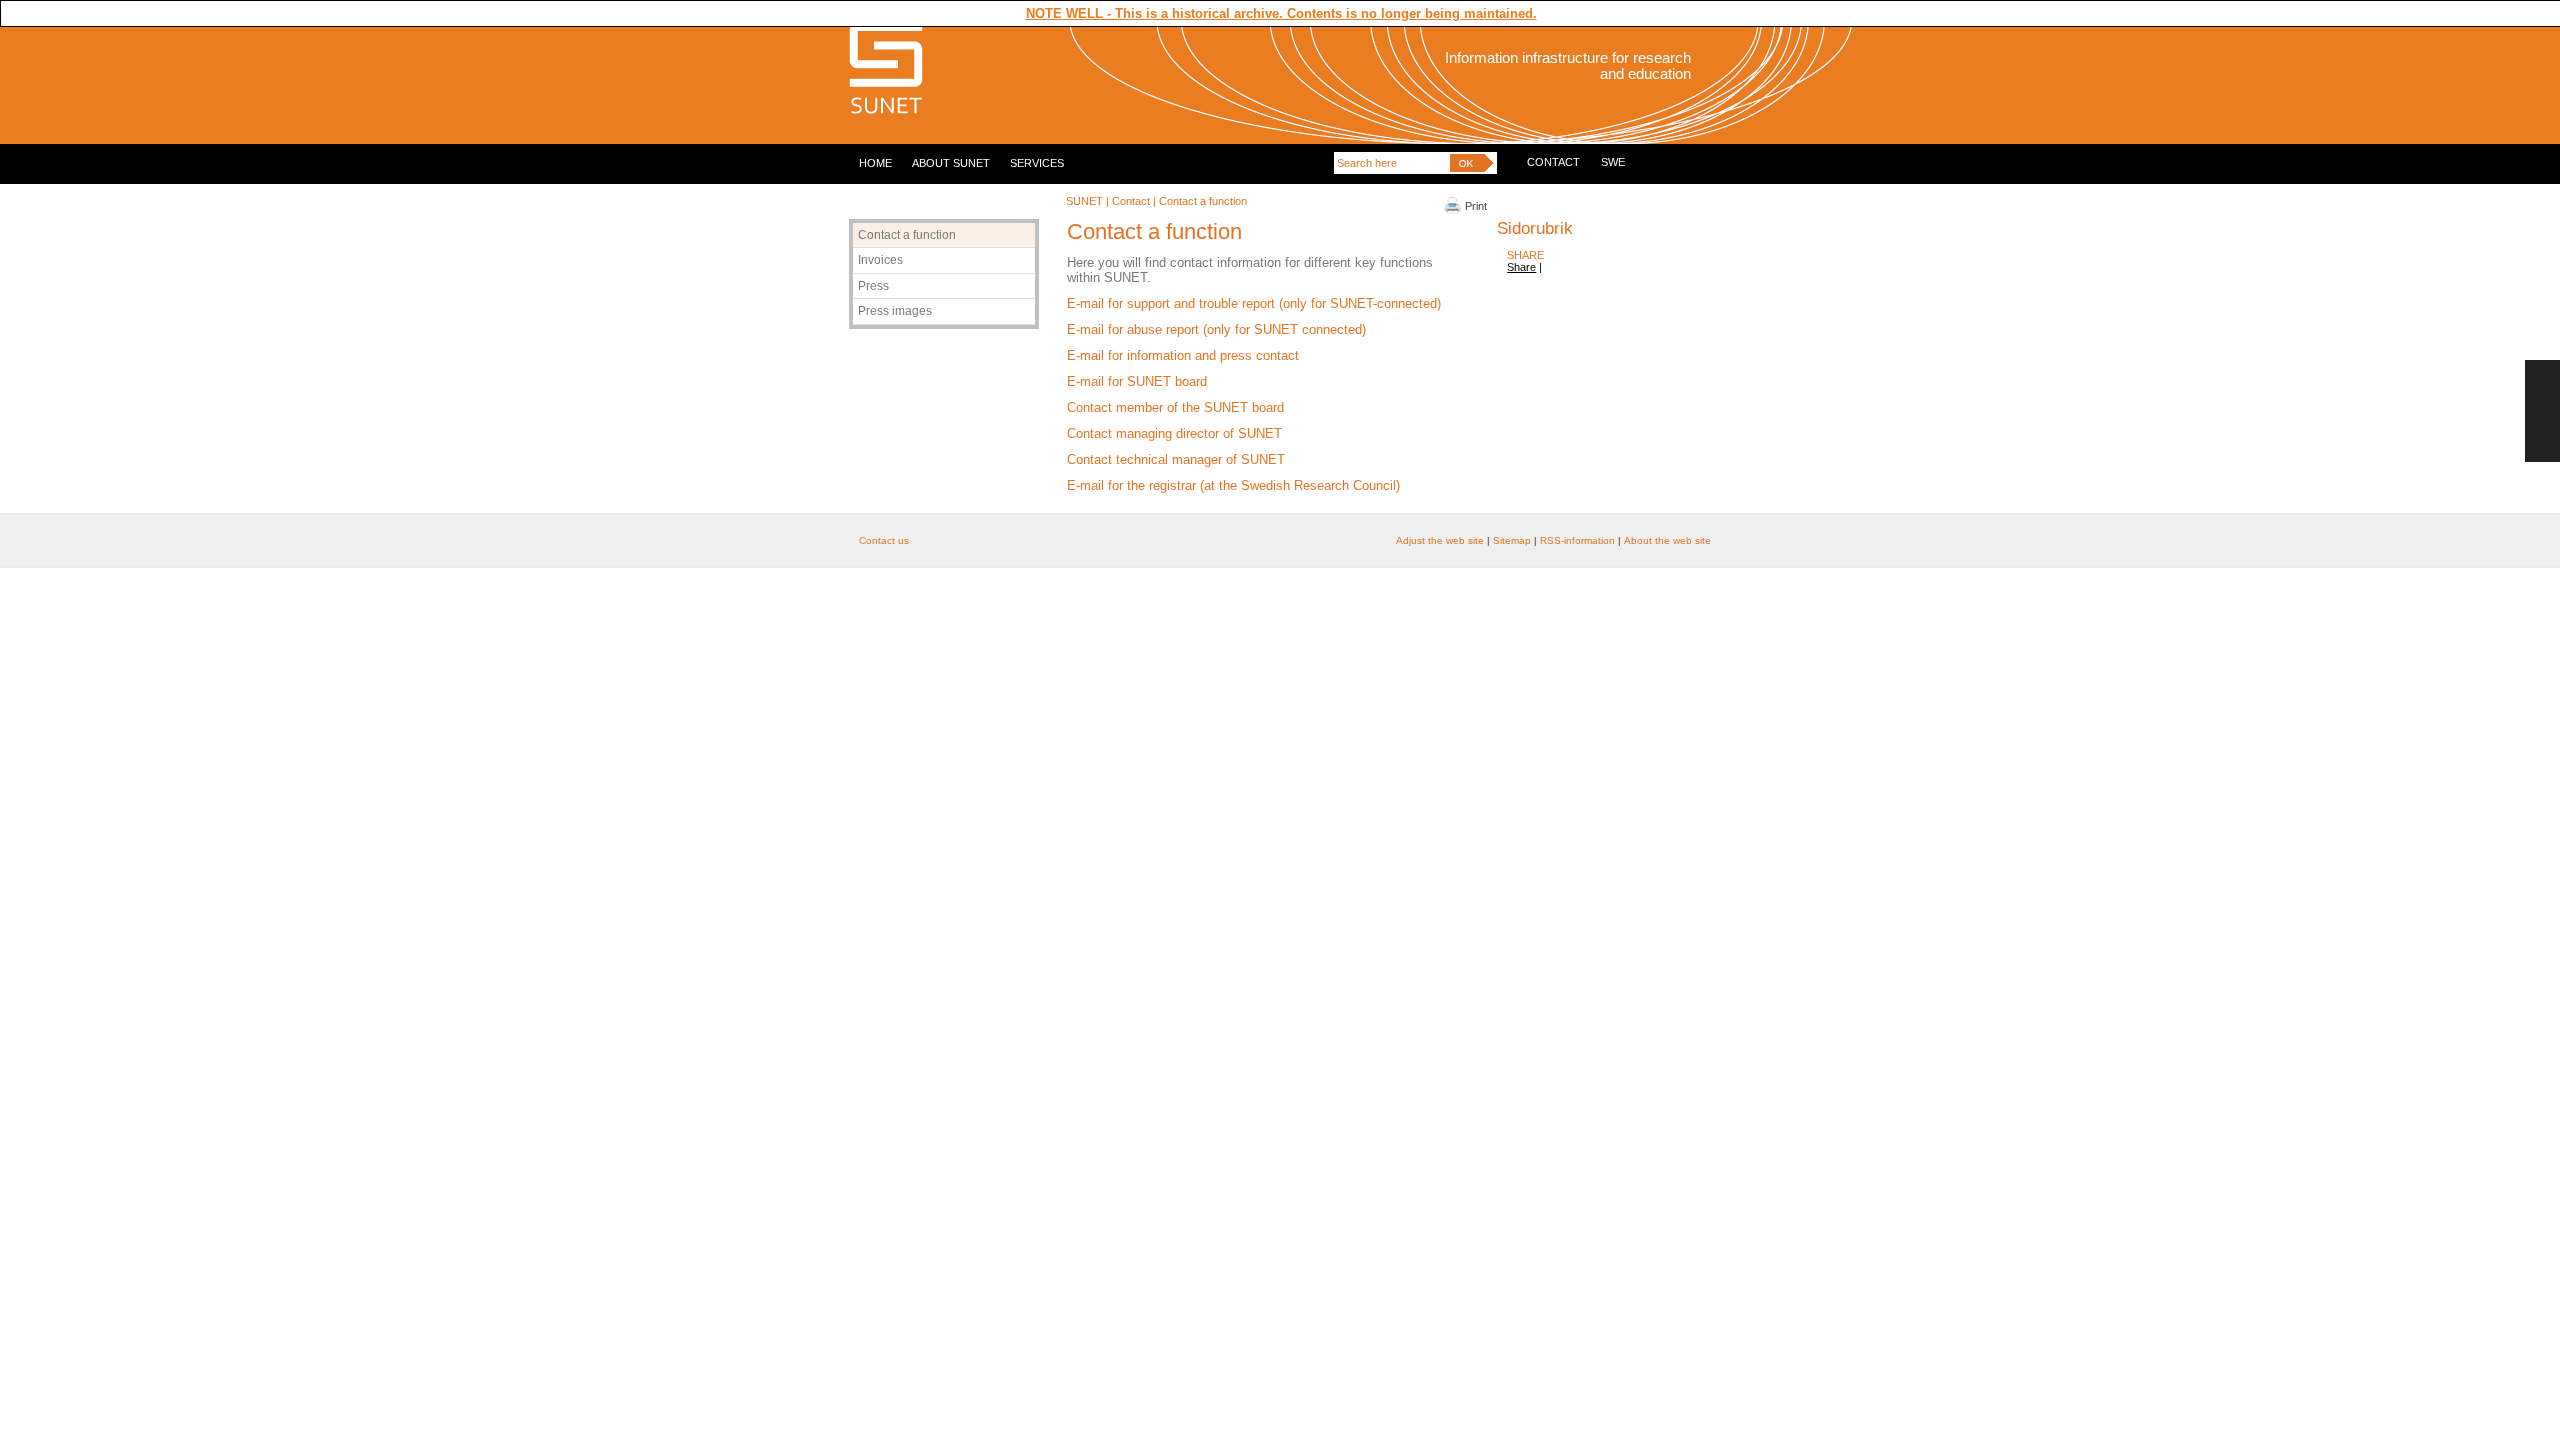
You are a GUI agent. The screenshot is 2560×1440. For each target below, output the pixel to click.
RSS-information (1577, 540)
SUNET (1084, 201)
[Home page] (886, 111)
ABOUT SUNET (951, 163)
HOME (875, 163)
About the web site (1667, 540)
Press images (895, 311)
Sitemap (1512, 540)
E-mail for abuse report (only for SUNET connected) (1216, 329)
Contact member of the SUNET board (1175, 407)
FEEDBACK (2542, 411)
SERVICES (1037, 163)
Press (873, 286)
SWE (1613, 162)
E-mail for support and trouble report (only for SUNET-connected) (1254, 303)
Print (1476, 206)
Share (1521, 267)
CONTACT (1553, 162)
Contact (1131, 201)
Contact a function (907, 235)
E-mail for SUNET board (1137, 381)
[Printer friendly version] (1452, 210)
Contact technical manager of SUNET (1176, 459)
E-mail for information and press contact (1183, 355)
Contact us (884, 540)
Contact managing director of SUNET (1174, 433)
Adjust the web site (1441, 540)
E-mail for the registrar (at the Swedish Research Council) (1233, 485)
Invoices (880, 260)
